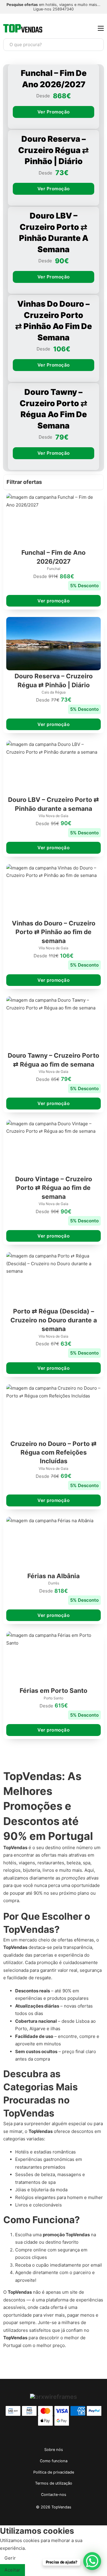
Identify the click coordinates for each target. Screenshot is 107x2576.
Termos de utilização (54, 2483)
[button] (53, 483)
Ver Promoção (54, 112)
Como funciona (54, 2461)
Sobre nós (54, 2450)
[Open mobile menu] (101, 28)
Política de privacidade (54, 2472)
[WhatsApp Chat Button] (92, 2561)
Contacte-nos (54, 2495)
